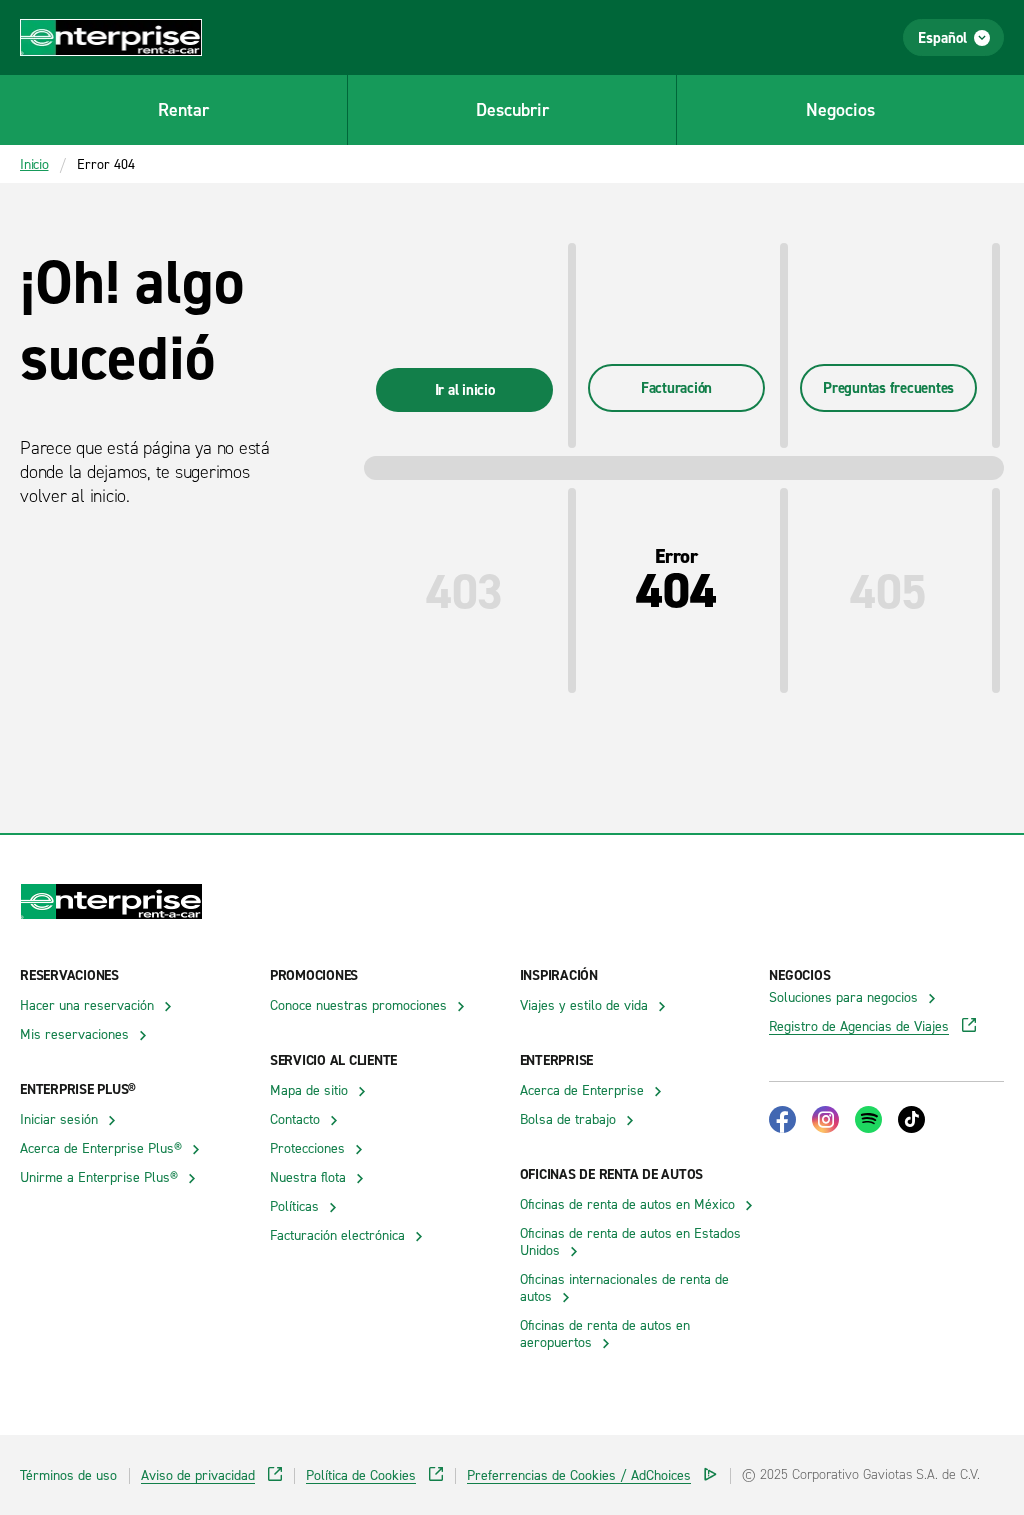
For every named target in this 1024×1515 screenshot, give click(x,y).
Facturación (676, 387)
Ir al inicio (465, 389)
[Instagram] (825, 1119)
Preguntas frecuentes (888, 387)
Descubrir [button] (512, 109)
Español (942, 37)
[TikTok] (911, 1119)
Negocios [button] (840, 109)
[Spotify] (868, 1119)
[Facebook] (782, 1119)
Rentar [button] (183, 109)
